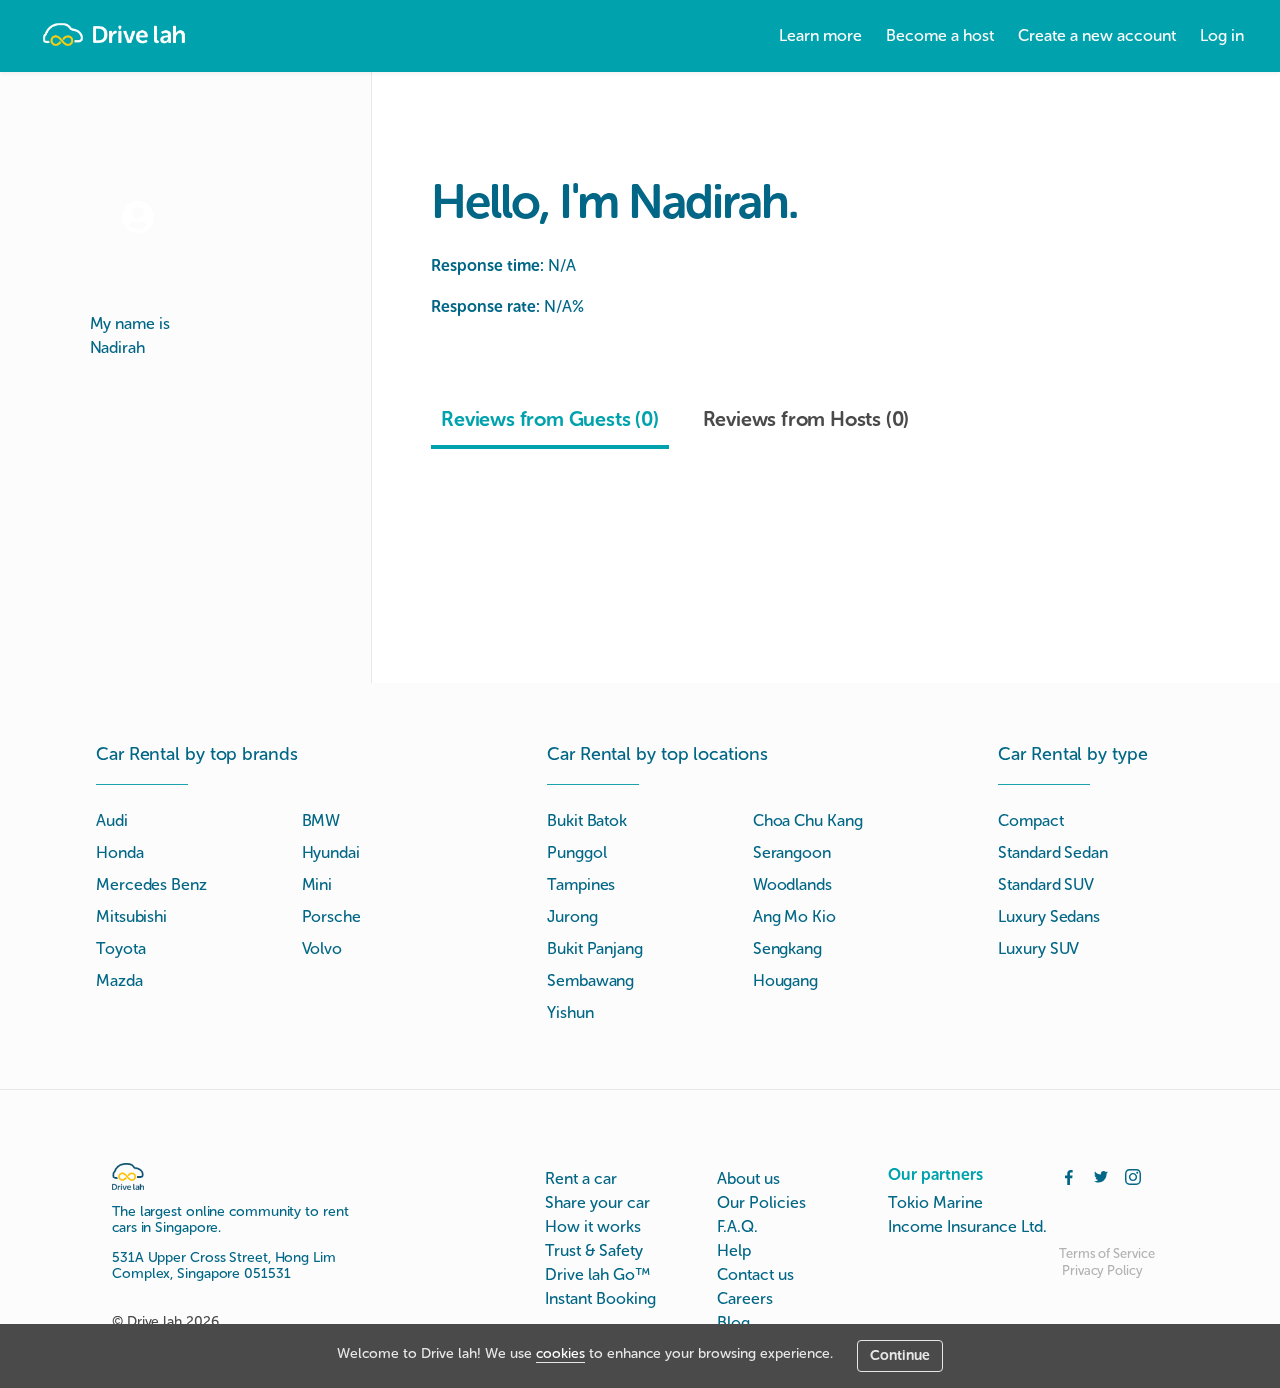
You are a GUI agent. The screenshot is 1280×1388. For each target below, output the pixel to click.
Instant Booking (600, 1298)
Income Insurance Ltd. (967, 1226)
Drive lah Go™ (597, 1274)
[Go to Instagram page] (1133, 1175)
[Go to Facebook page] (1069, 1175)
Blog (733, 1322)
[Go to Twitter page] (1101, 1175)
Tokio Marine (935, 1202)
